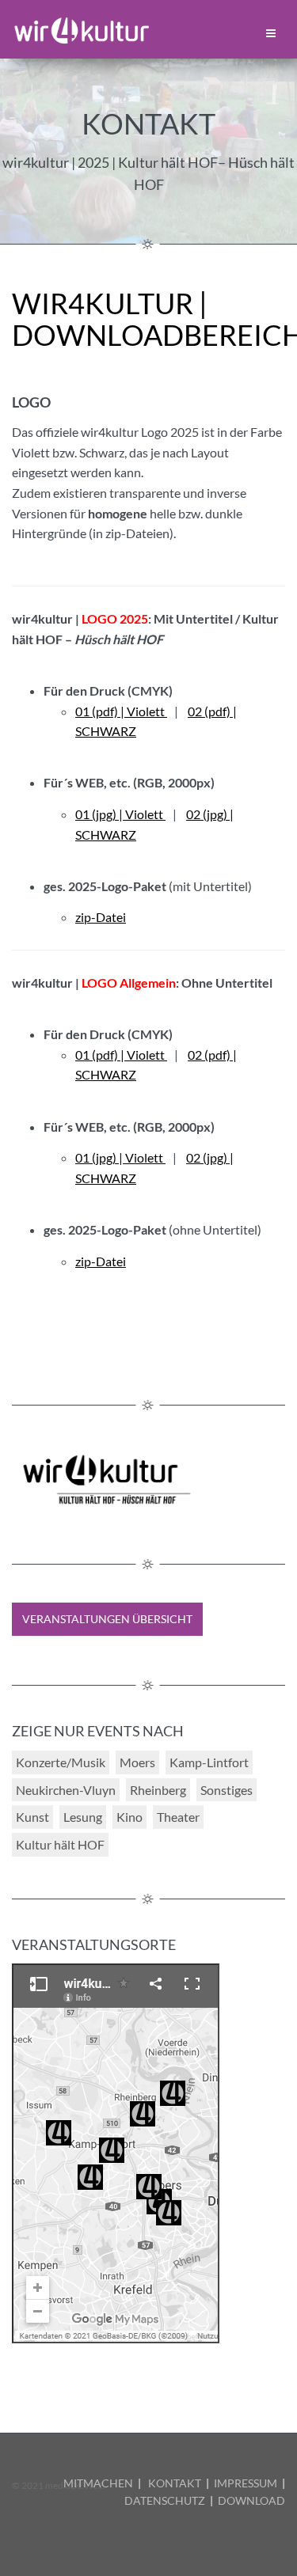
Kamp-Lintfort (209, 1762)
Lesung (83, 1817)
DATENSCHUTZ (165, 2500)
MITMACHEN (98, 2483)
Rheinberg (158, 1790)
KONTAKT (175, 2483)
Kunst (32, 1817)
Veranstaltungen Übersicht (107, 1619)
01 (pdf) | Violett (121, 711)
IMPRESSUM (246, 2483)
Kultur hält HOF (60, 1844)
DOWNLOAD (251, 2500)
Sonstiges (227, 1790)
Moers (137, 1762)
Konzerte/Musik (61, 1762)
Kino (129, 1817)
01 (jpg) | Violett (120, 814)
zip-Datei (101, 917)
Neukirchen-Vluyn (66, 1790)
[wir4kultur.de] (82, 28)
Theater (178, 1817)
